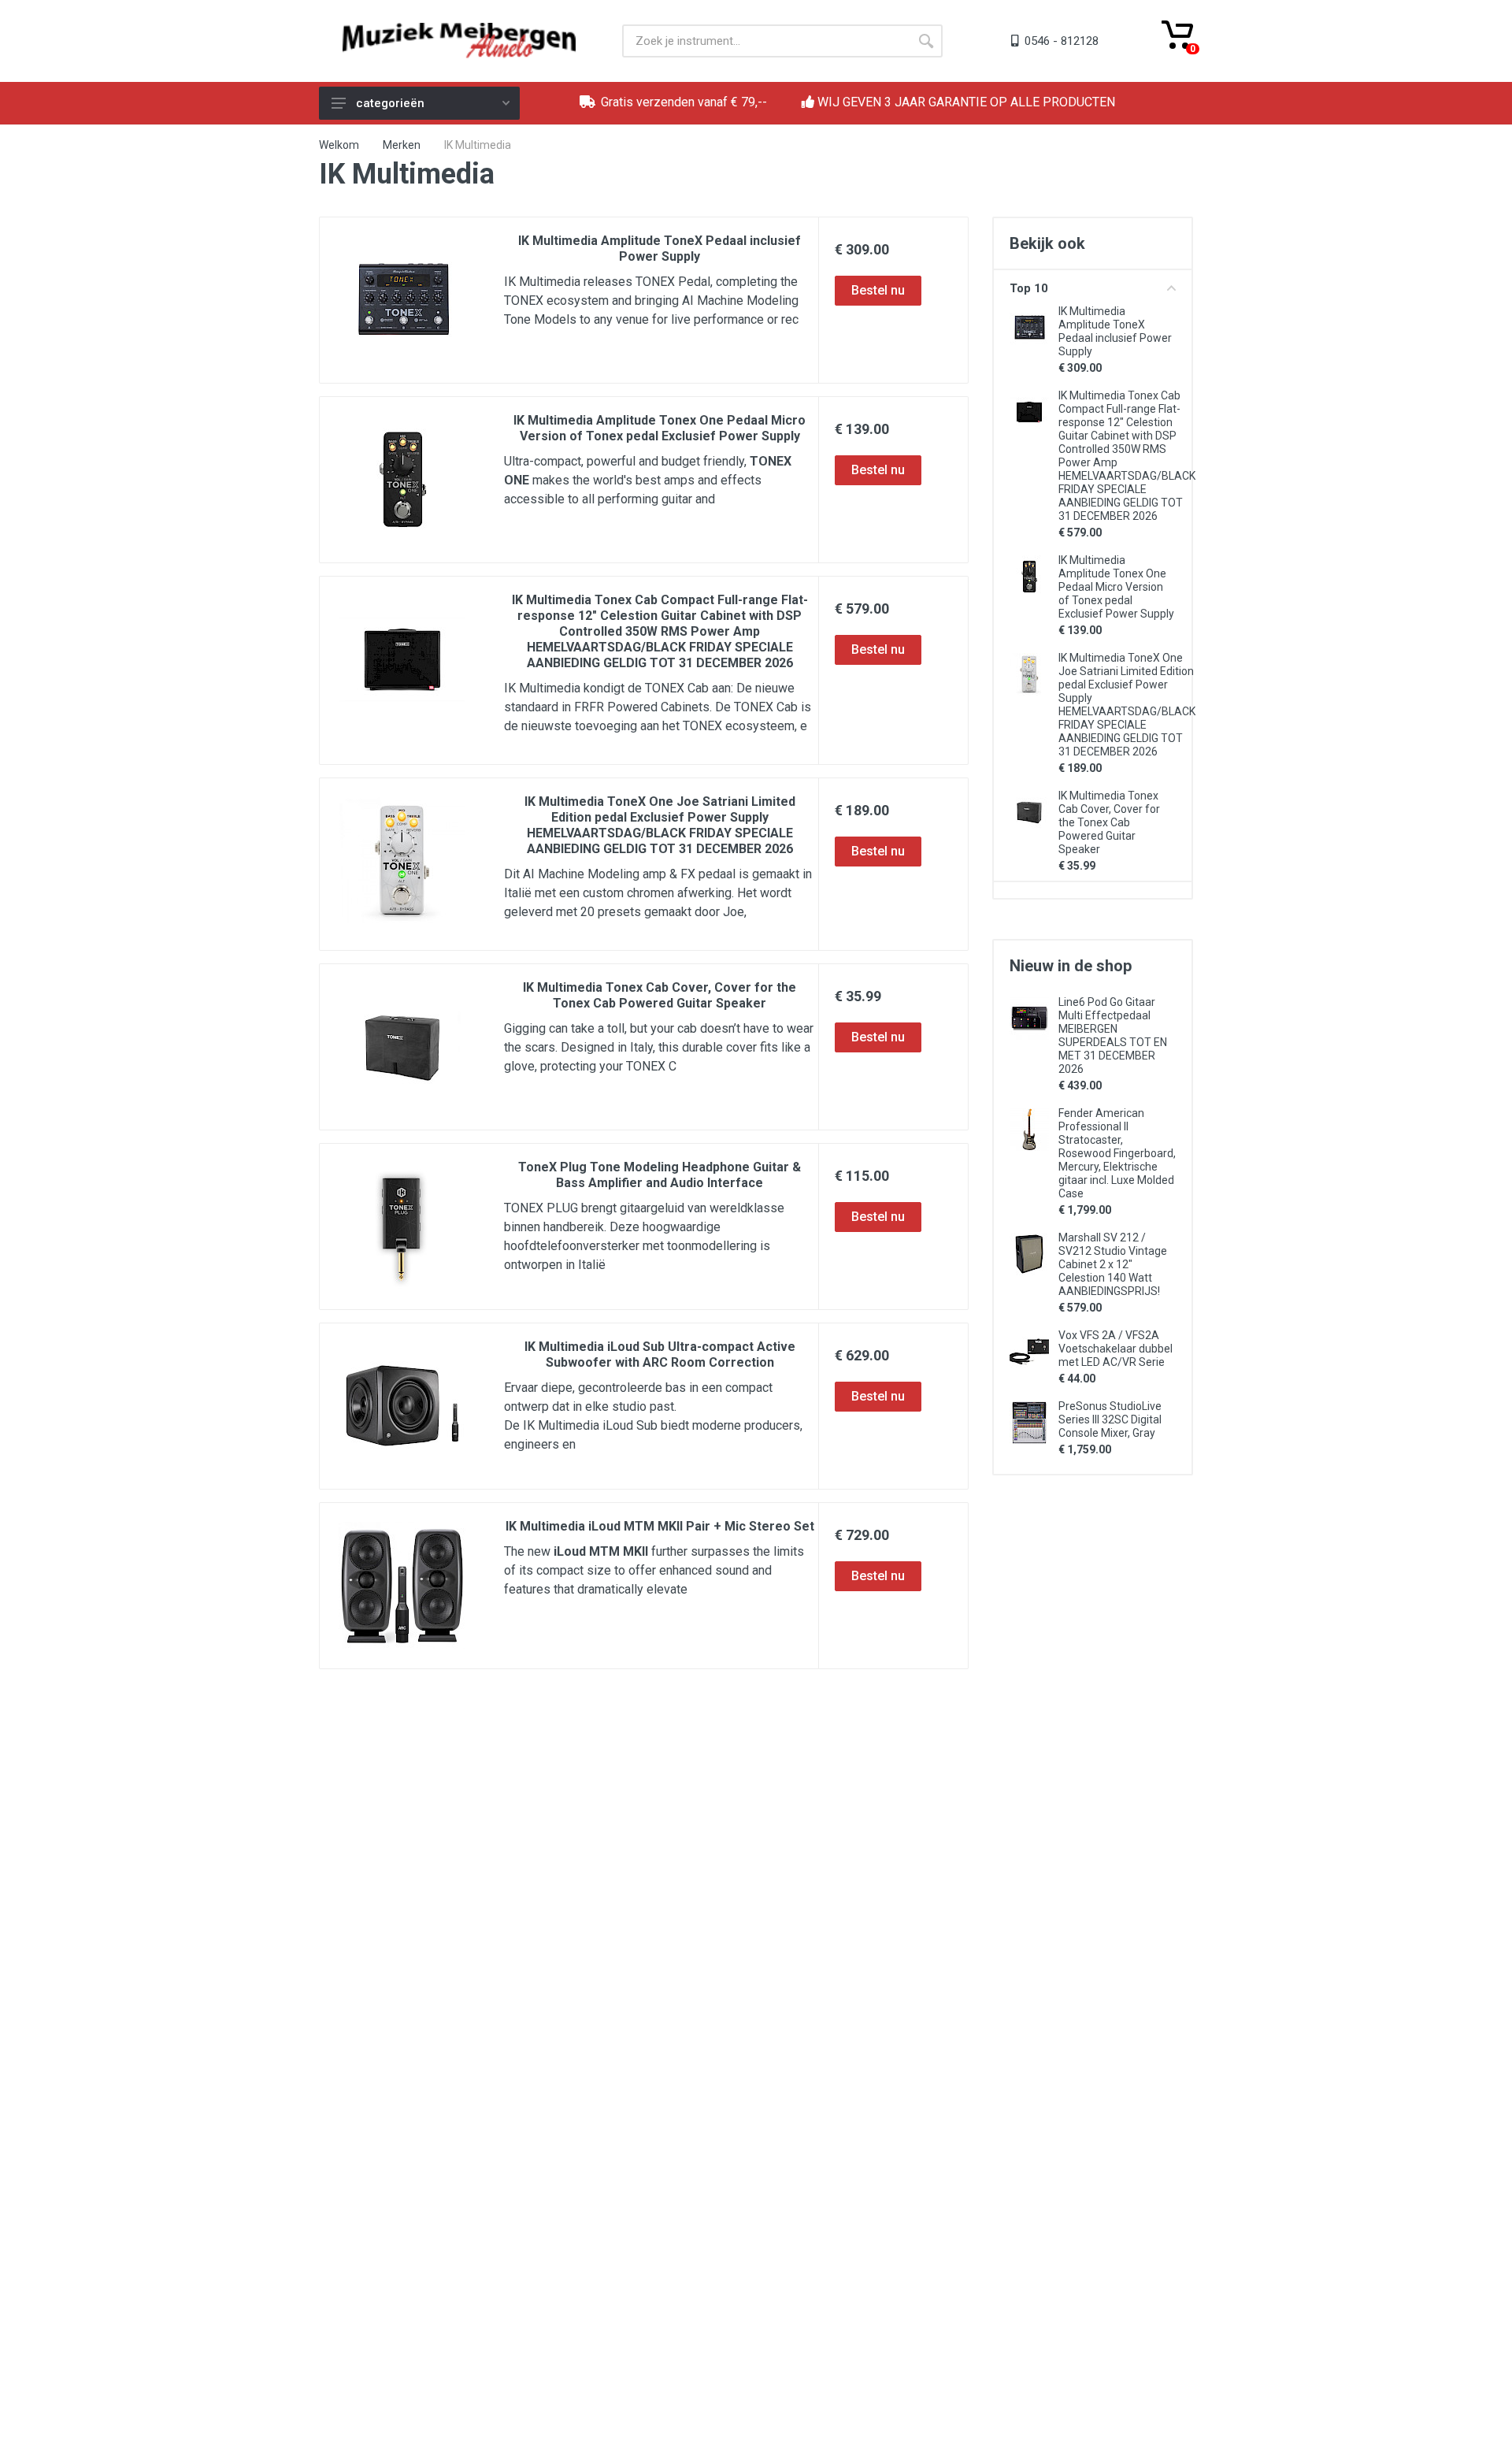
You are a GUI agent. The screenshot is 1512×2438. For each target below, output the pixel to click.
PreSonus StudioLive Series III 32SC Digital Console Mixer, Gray (1110, 1419)
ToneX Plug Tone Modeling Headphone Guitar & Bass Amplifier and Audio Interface (660, 1175)
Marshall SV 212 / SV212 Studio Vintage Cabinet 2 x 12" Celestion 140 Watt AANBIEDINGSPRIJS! (1113, 1264)
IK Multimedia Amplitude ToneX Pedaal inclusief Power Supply (660, 249)
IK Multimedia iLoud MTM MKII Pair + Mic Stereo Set (660, 1526)
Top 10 (1029, 288)
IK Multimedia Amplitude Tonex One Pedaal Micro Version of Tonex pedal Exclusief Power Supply (660, 428)
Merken (402, 145)
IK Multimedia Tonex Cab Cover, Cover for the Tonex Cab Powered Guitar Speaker (660, 995)
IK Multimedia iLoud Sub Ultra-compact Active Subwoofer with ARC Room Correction (660, 1354)
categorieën (390, 103)
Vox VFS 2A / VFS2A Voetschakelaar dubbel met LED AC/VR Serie (1115, 1349)
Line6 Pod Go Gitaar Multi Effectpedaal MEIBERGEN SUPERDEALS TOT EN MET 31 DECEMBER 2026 (1113, 1035)
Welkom (339, 145)
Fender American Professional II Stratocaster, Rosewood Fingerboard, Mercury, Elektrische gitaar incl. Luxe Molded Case (1117, 1153)
